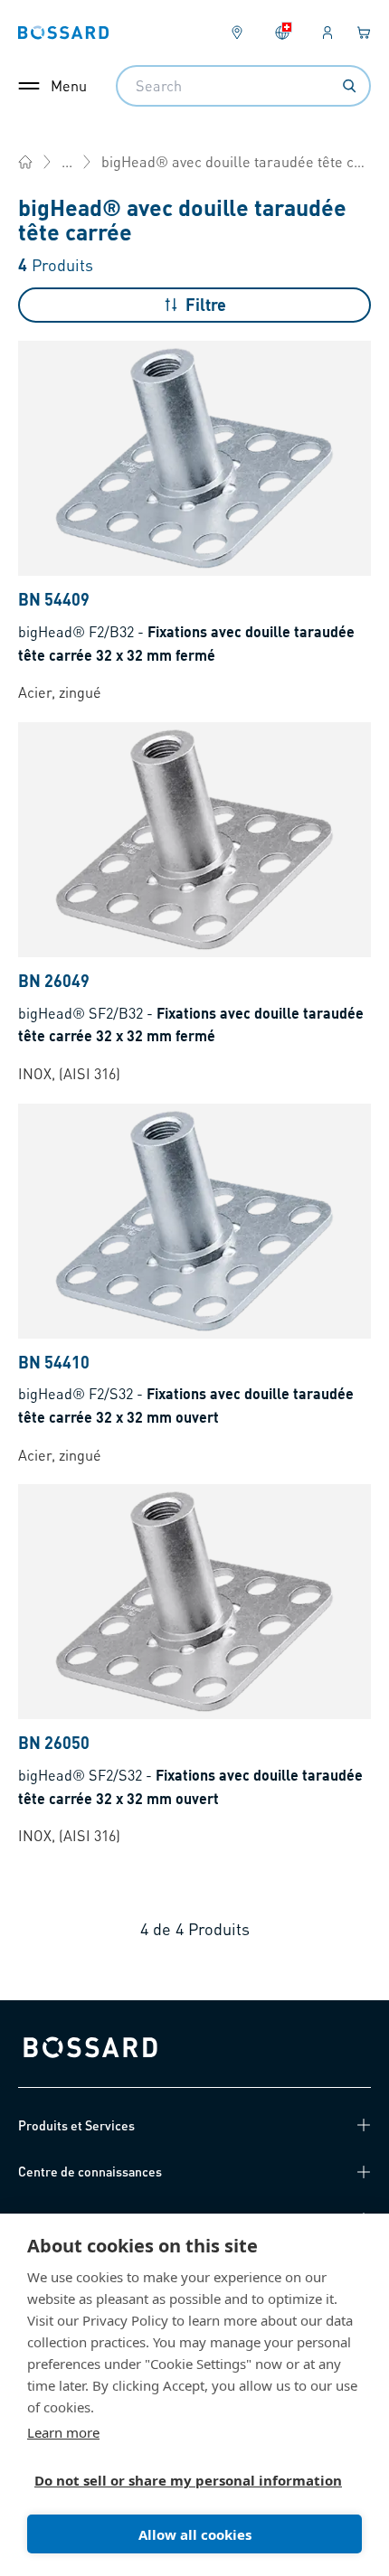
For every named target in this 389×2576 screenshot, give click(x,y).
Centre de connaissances (90, 2171)
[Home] (25, 162)
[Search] (349, 86)
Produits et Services (76, 2125)
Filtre (206, 304)
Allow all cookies (195, 2534)
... (67, 161)
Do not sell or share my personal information (187, 2480)
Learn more (63, 2432)
